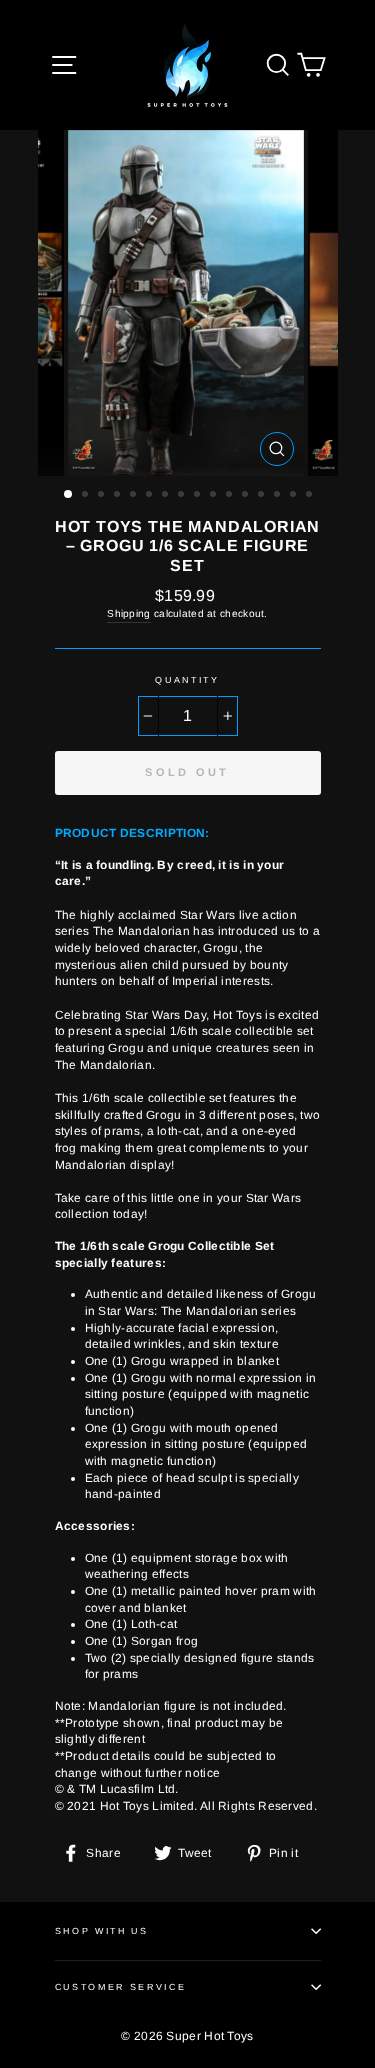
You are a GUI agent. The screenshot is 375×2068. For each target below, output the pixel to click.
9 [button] (199, 496)
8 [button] (183, 496)
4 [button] (119, 496)
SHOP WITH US (102, 1931)
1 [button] (69, 495)
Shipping (128, 613)
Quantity (187, 680)
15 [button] (295, 496)
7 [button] (167, 496)
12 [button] (247, 496)
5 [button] (135, 496)
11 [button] (231, 496)
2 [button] (87, 496)
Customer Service (121, 1987)
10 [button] (215, 496)
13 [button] (263, 496)
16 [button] (311, 496)
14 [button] (279, 496)
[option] (188, 303)
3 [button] (103, 496)
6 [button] (151, 496)
